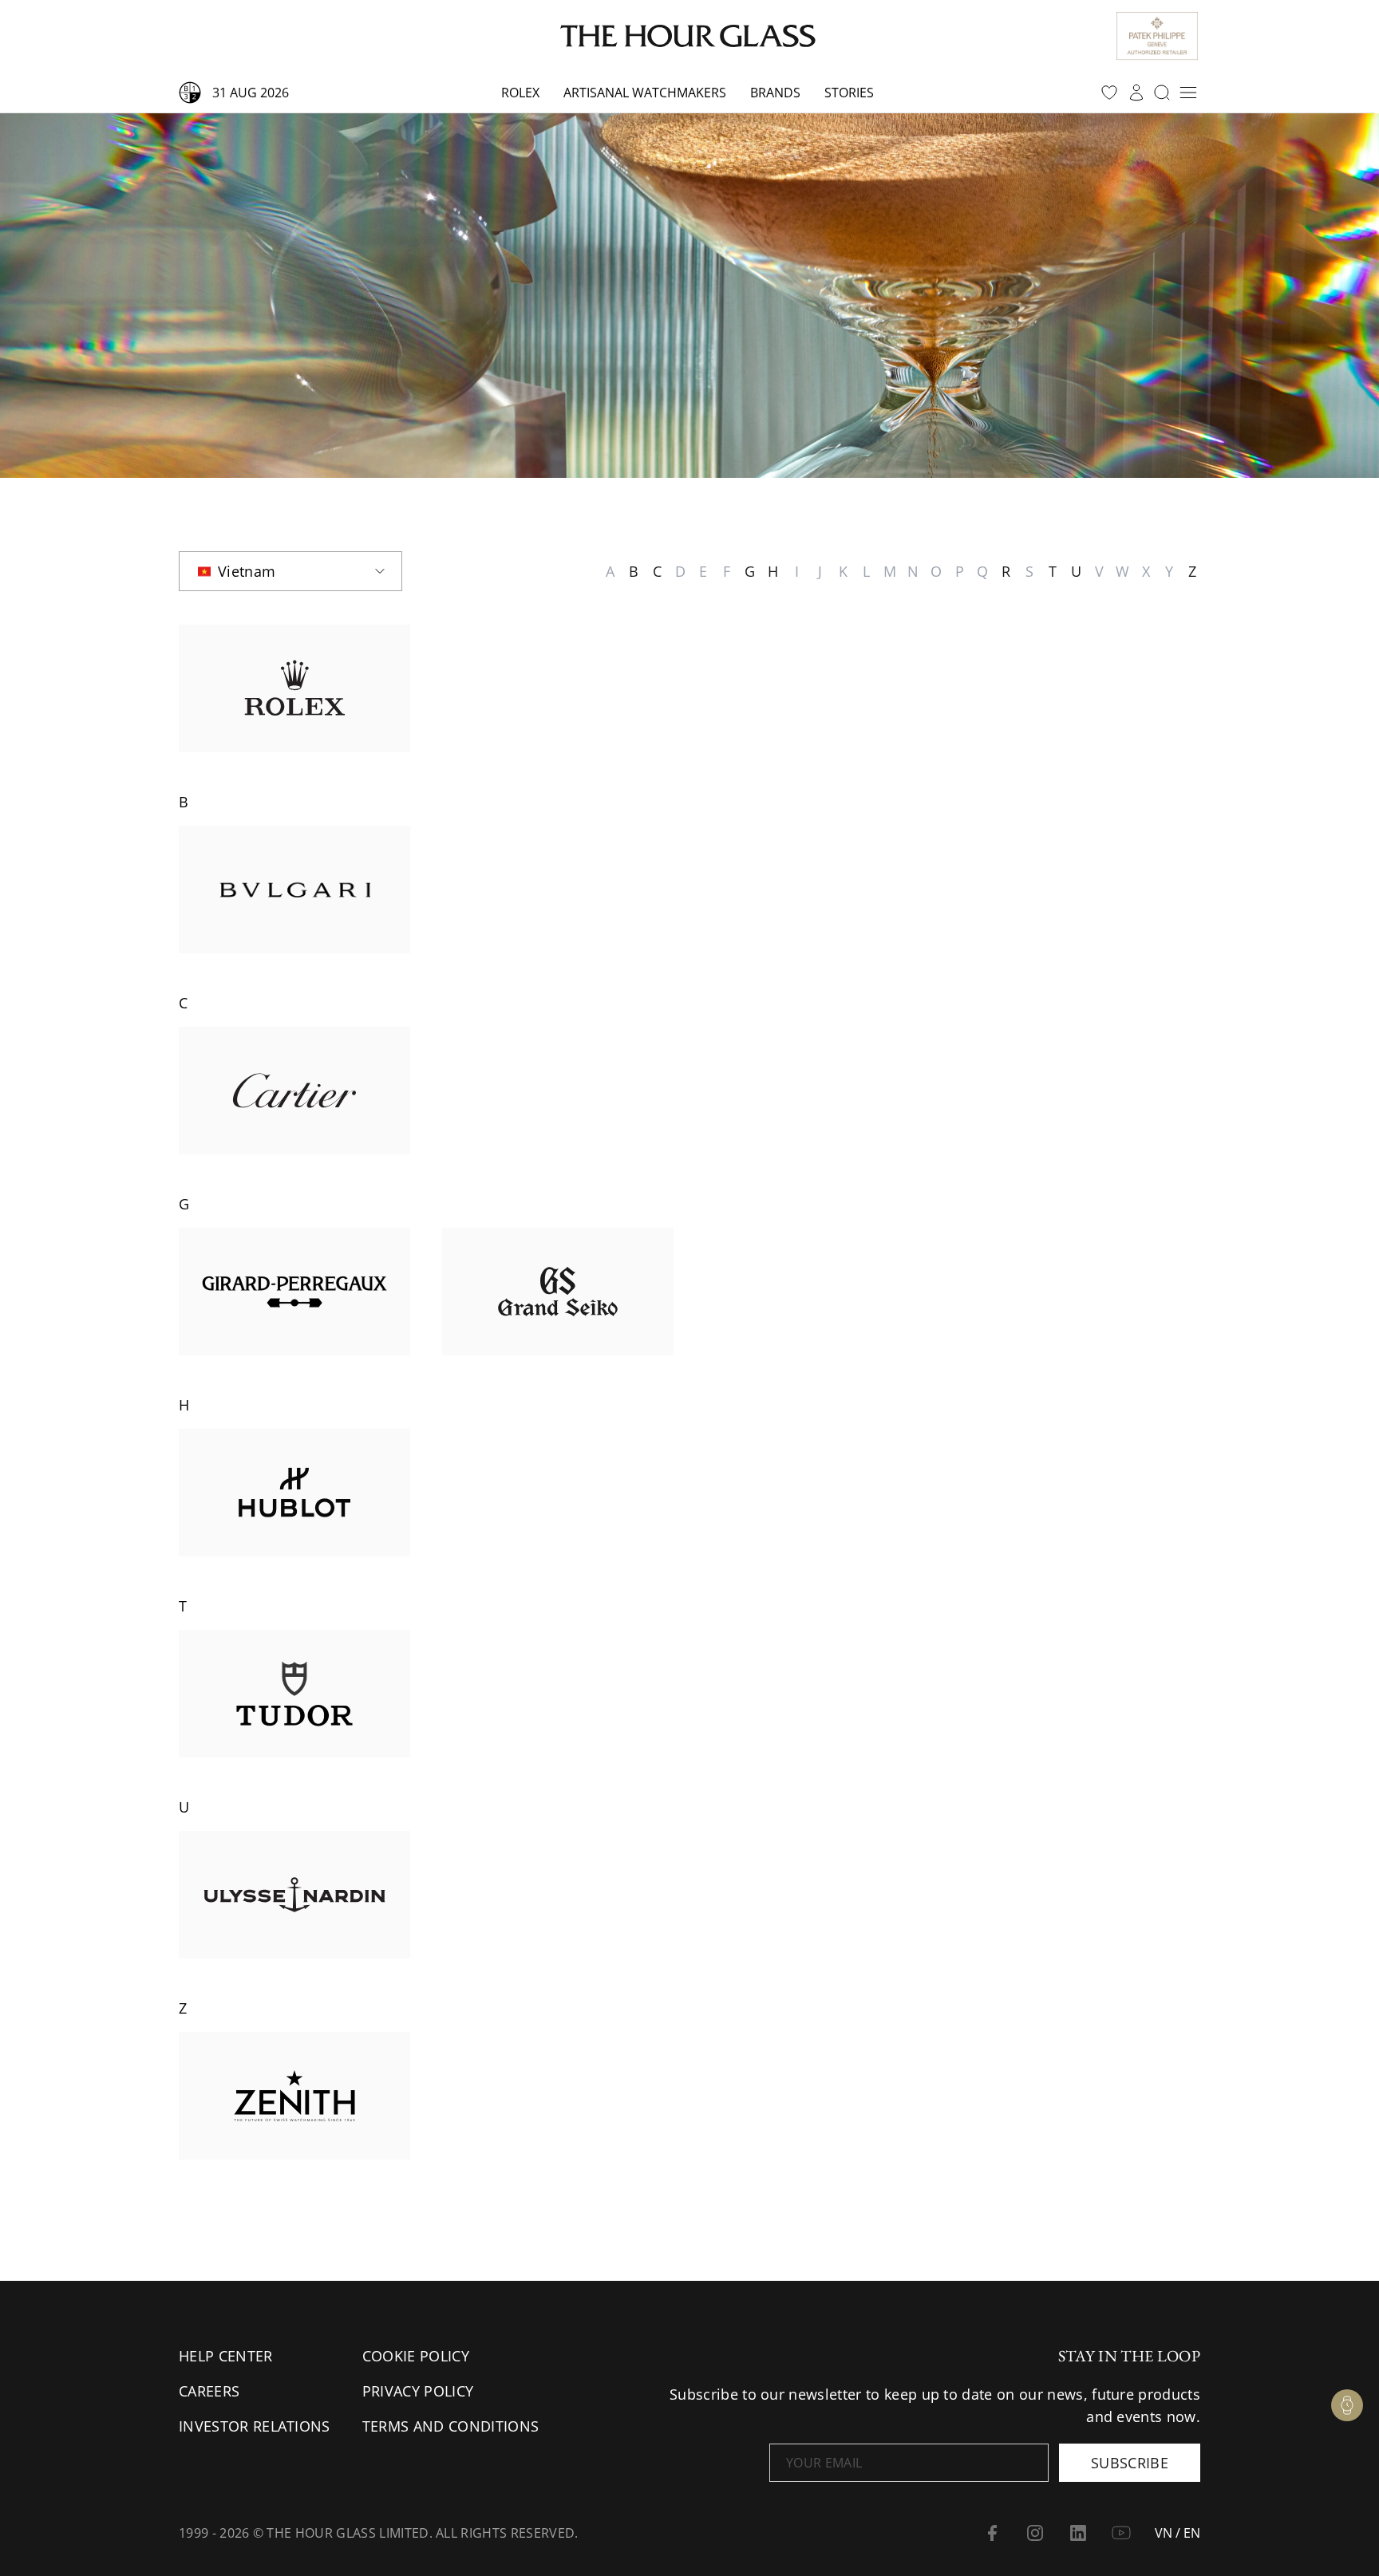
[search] (1162, 93)
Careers (209, 2391)
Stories (849, 93)
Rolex (520, 93)
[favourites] (1109, 93)
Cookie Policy (416, 2356)
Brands (775, 93)
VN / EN (1177, 2533)
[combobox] (290, 571)
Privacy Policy (418, 2391)
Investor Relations (255, 2426)
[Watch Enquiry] (1347, 2405)
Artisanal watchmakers (645, 93)
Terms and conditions (450, 2426)
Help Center (226, 2356)
